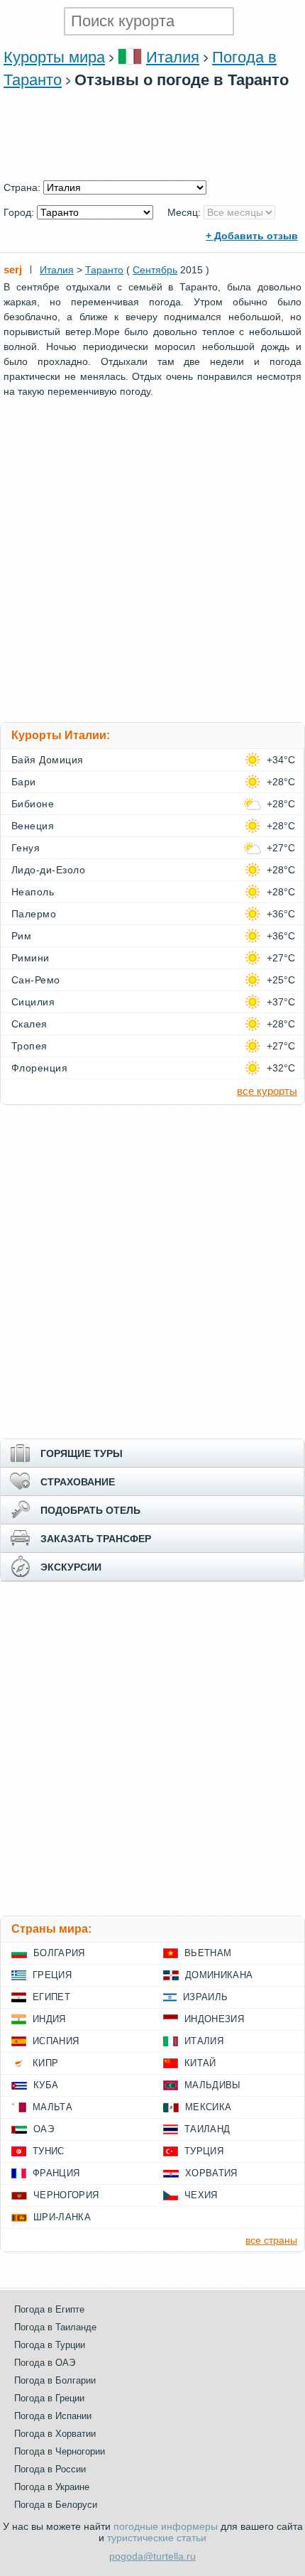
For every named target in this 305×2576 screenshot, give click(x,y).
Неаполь (33, 892)
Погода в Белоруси (56, 2505)
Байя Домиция (48, 760)
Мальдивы (213, 2085)
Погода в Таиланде (55, 2327)
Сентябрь (155, 270)
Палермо (34, 914)
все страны (271, 2240)
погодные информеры (166, 2526)
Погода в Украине (52, 2487)
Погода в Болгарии (55, 2380)
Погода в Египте (49, 2309)
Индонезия (214, 2019)
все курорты (267, 1091)
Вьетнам (208, 1953)
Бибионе (33, 804)
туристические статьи (157, 2538)
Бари (24, 782)
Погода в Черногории (60, 2451)
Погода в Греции (49, 2398)
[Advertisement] (152, 173)
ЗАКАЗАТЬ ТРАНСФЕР (96, 1539)
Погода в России (50, 2469)
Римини (30, 958)
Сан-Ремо (36, 980)
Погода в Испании (53, 2416)
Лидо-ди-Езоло (48, 870)
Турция (204, 2151)
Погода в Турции (50, 2345)
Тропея (29, 1046)
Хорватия (211, 2173)
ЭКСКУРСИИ (71, 1567)
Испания (56, 2041)
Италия (173, 57)
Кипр (45, 2063)
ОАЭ (44, 2129)
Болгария (59, 1953)
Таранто (104, 270)
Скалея (29, 1024)
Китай (200, 2063)
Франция (56, 2173)
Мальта (52, 2107)
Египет (51, 1997)
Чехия (201, 2195)
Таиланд (207, 2129)
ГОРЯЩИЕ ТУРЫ (82, 1453)
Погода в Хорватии (55, 2434)
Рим (21, 936)
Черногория (66, 2195)
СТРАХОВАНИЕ (78, 1482)
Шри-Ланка (62, 2217)
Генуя (26, 848)
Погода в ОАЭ (45, 2363)
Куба (46, 2085)
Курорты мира (54, 57)
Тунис (49, 2151)
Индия (49, 2019)
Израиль (205, 1997)
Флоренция (39, 1068)
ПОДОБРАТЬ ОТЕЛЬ (90, 1510)
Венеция (33, 826)
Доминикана (219, 1975)
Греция (52, 1975)
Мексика (208, 2107)
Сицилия (33, 1002)
